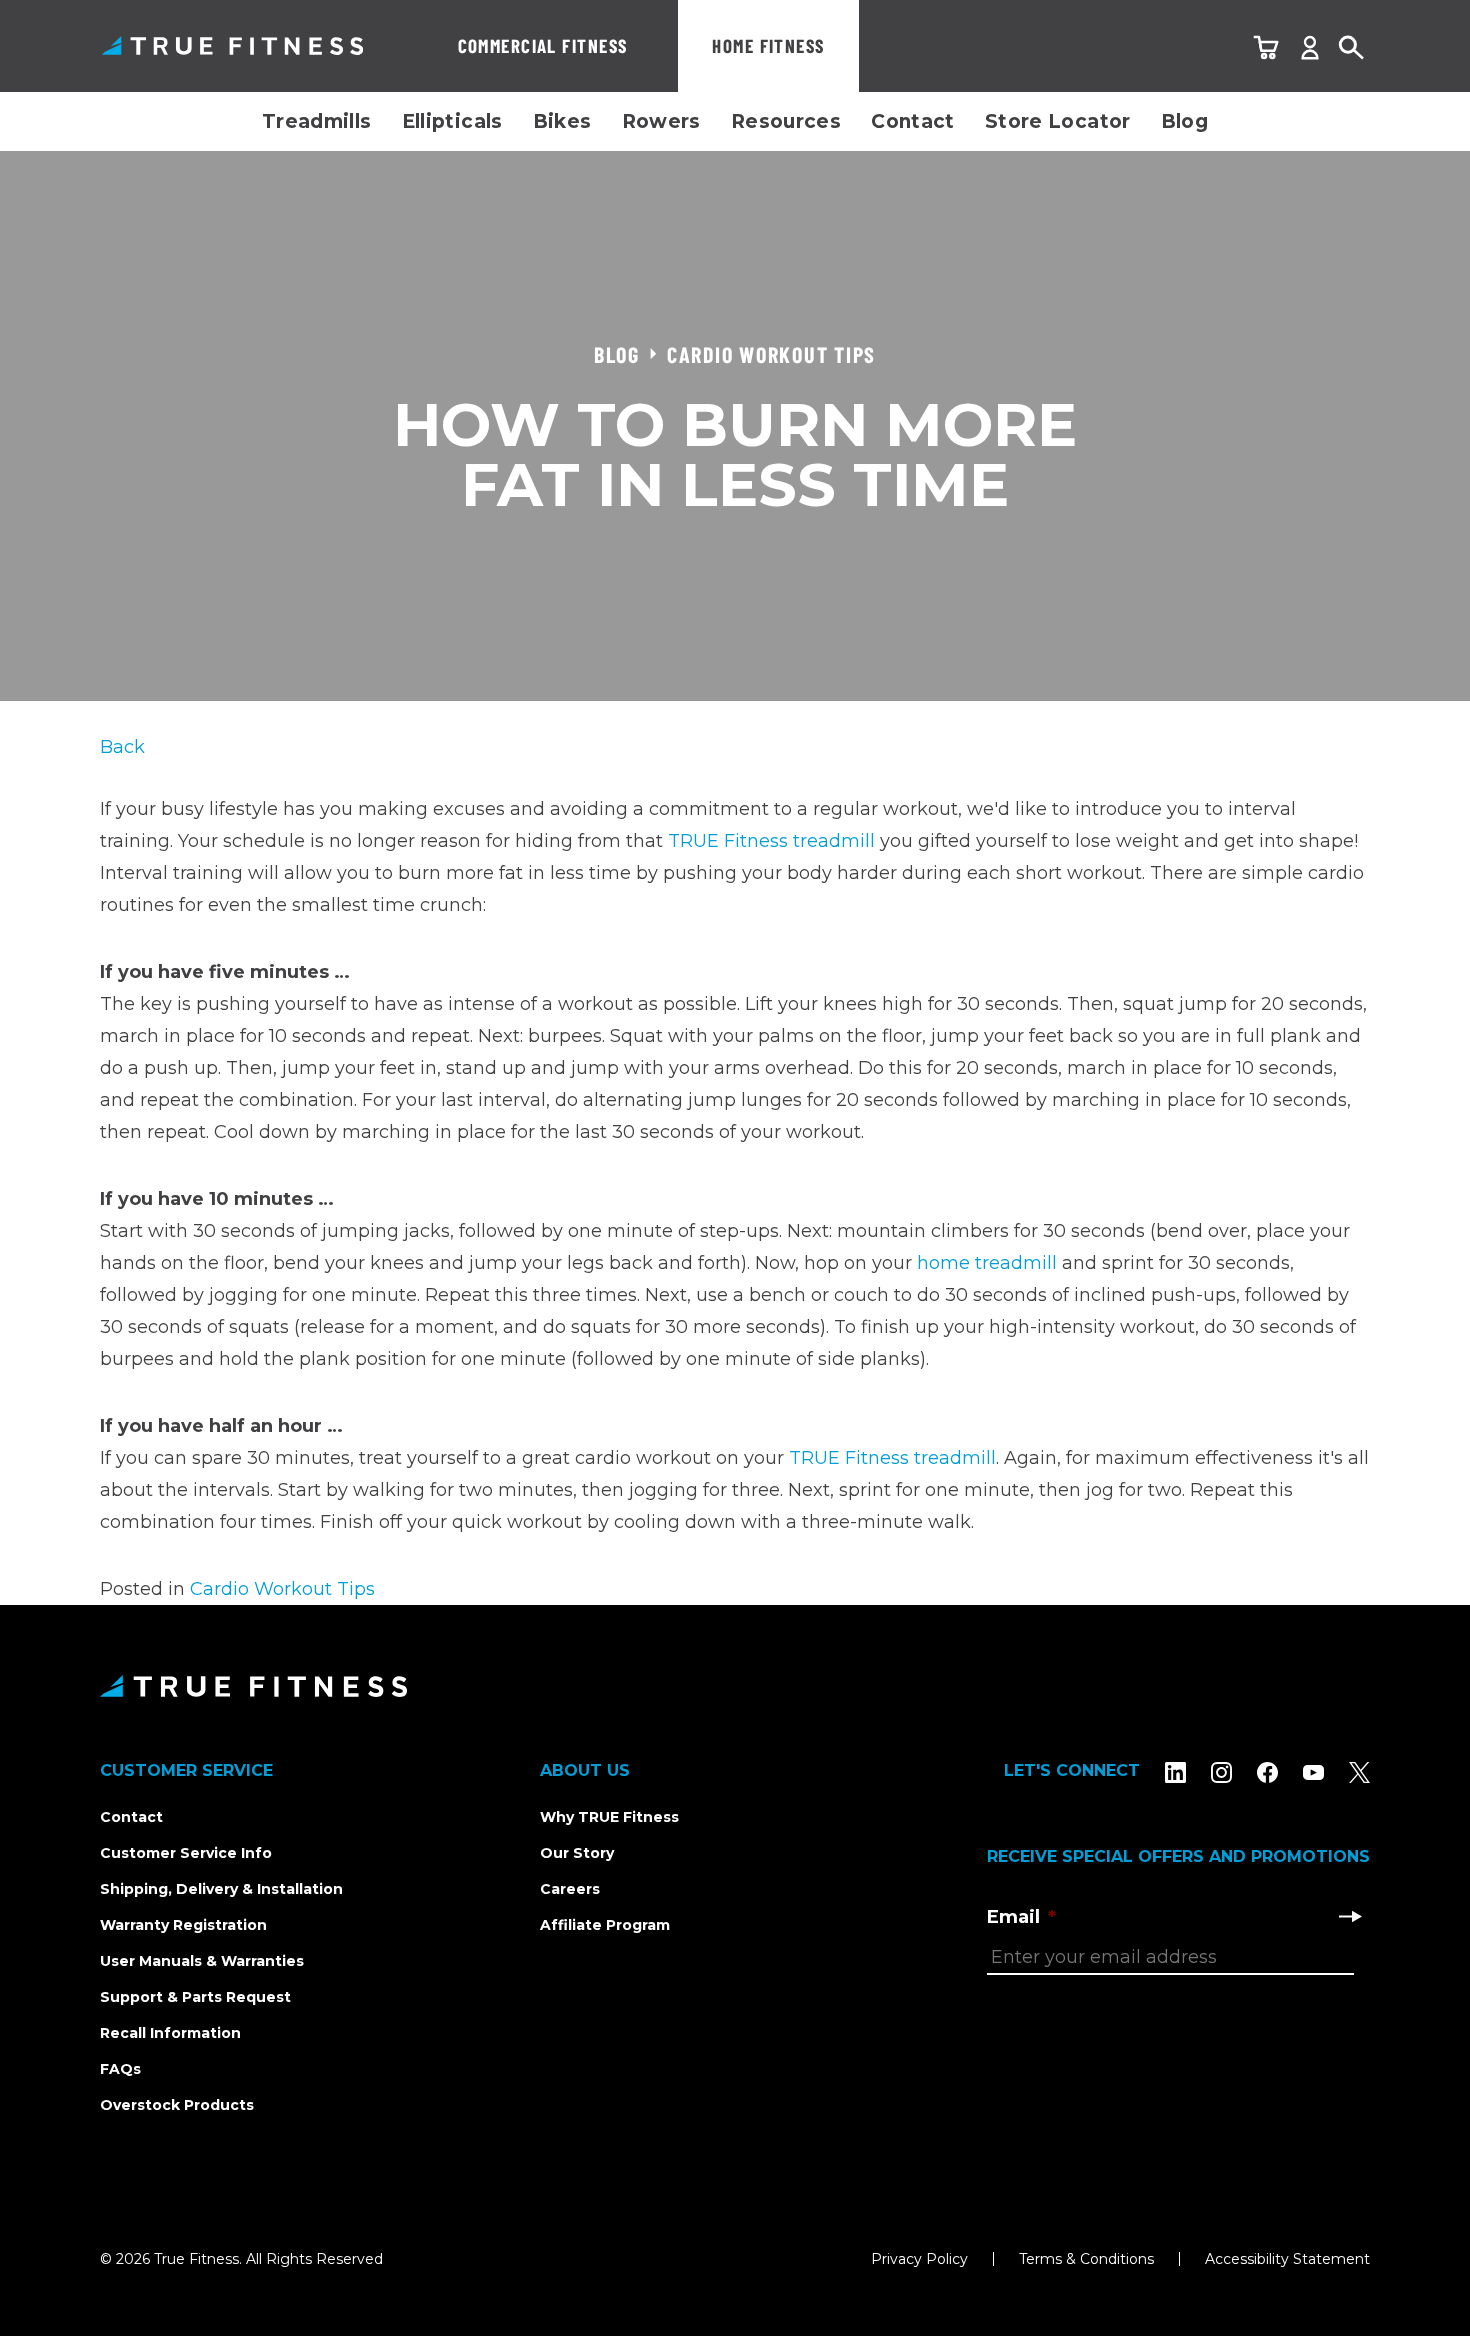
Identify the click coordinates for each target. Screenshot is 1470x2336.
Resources (786, 121)
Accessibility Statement (1287, 2259)
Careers (570, 1889)
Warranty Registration (183, 1925)
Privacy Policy (919, 2259)
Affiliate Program (605, 1925)
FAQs (120, 2069)
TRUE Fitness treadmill (771, 841)
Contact (913, 121)
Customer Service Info (186, 1853)
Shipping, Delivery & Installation (221, 1889)
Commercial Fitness (543, 45)
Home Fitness (768, 45)
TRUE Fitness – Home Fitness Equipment (232, 45)
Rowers (661, 121)
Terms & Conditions (1086, 2259)
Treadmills (317, 121)
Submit (1350, 1916)
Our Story (577, 1853)
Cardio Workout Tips (282, 1589)
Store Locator (1058, 121)
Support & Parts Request (195, 1997)
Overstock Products (177, 2105)
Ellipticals (452, 121)
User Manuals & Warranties (202, 1961)
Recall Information (170, 2033)
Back (122, 747)
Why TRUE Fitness (609, 1817)
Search (1352, 48)
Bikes (562, 121)
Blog (1185, 121)
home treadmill (987, 1263)
